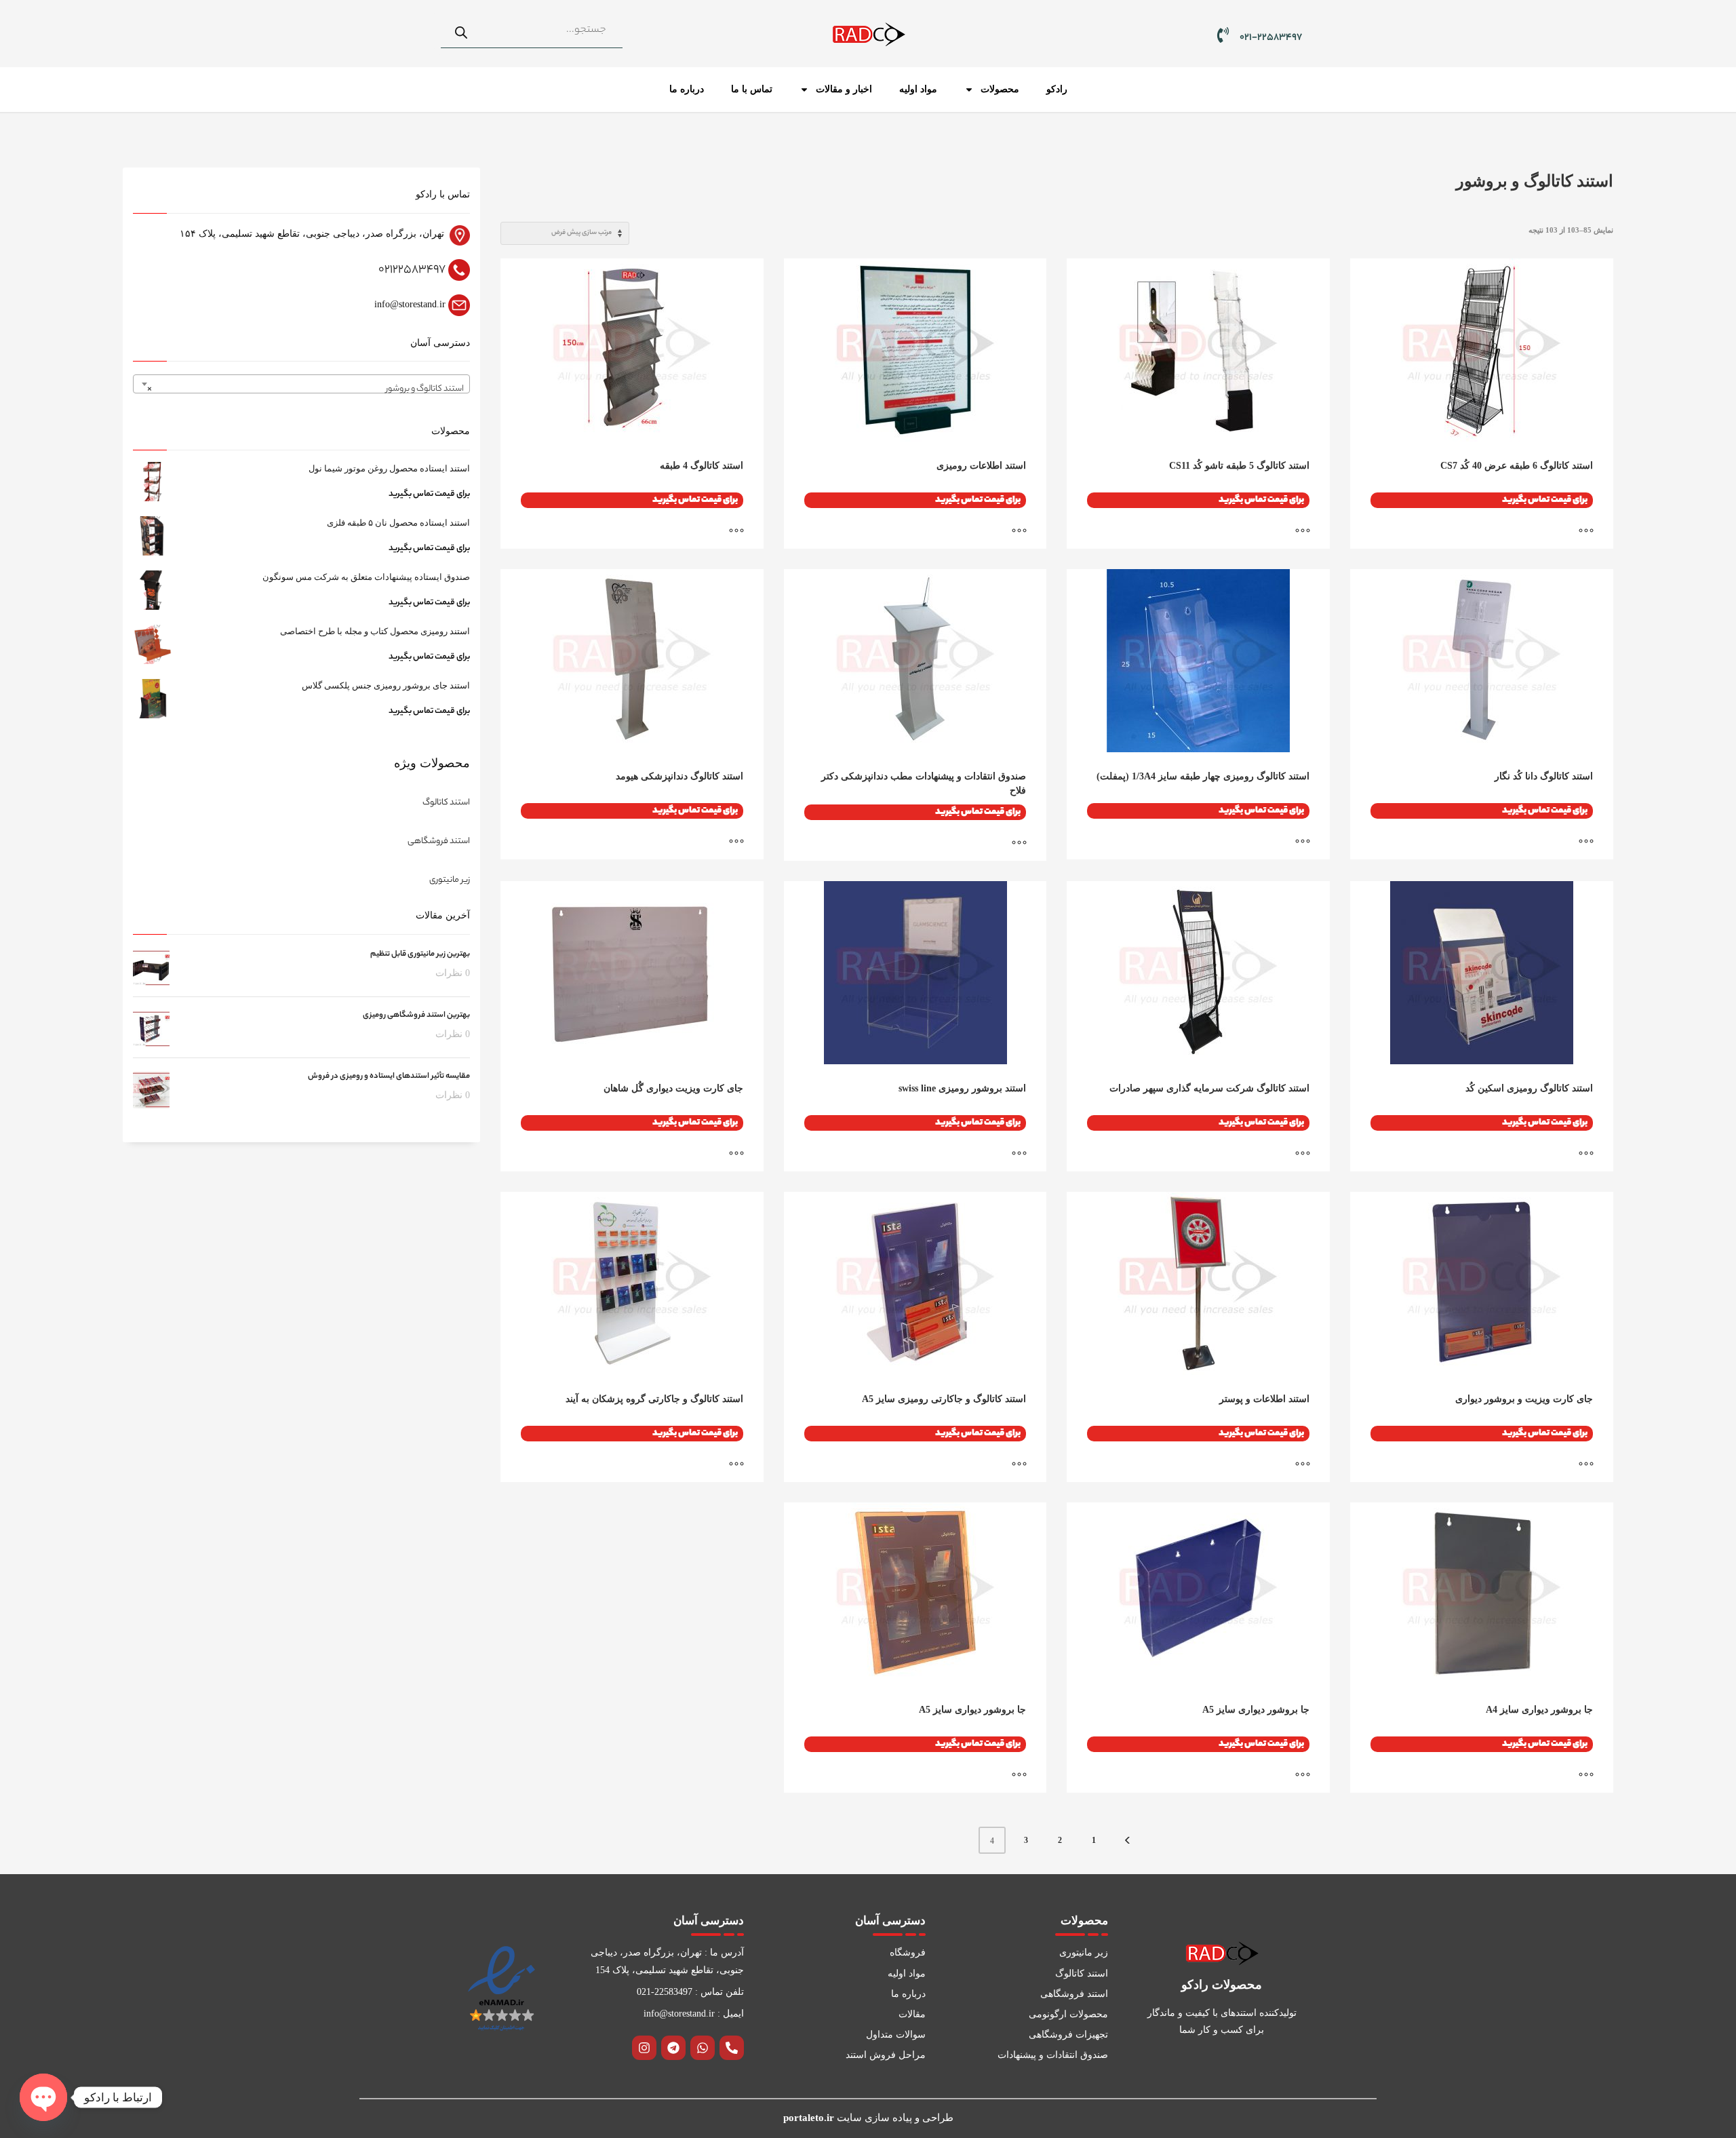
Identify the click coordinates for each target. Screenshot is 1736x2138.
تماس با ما (752, 89)
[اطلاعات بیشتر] (1593, 532)
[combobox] (301, 384)
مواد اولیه (918, 89)
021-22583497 (1271, 38)
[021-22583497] (1223, 35)
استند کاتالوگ (446, 803)
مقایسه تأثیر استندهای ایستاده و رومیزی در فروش (389, 1076)
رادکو (1057, 89)
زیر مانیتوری (450, 880)
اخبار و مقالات (844, 89)
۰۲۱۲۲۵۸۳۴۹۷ (412, 270)
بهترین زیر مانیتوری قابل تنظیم (420, 954)
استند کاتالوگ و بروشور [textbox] (305, 389)
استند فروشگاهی (439, 841)
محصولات (1000, 89)
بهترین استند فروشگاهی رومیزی (416, 1015)
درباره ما (687, 89)
